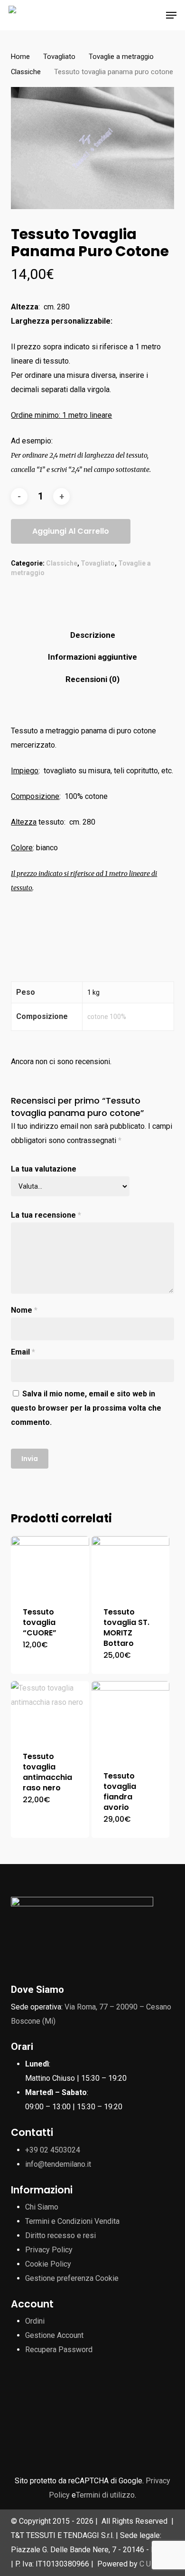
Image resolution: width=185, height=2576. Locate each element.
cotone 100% (107, 1017)
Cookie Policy (48, 2264)
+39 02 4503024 (53, 2150)
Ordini (35, 2321)
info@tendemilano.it (58, 2164)
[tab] (92, 635)
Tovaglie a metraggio (121, 57)
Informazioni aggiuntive (92, 657)
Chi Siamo (42, 2207)
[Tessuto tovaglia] (50, 1566)
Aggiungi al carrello (71, 531)
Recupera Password (59, 2350)
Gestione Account (54, 2335)
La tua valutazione (44, 1169)
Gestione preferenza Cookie (72, 2278)
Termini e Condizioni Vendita (72, 2221)
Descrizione (93, 635)
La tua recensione (46, 1215)
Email (23, 1352)
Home (20, 57)
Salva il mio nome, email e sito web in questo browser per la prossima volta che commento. (86, 1408)
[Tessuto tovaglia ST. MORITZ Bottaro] (131, 1566)
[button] (171, 15)
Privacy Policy (49, 2250)
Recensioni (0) (92, 679)
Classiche (26, 72)
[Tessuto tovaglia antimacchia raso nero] (50, 1711)
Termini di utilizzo (105, 2495)
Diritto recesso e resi (60, 2235)
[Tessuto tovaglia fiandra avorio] (131, 1720)
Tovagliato (59, 57)
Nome (24, 1310)
